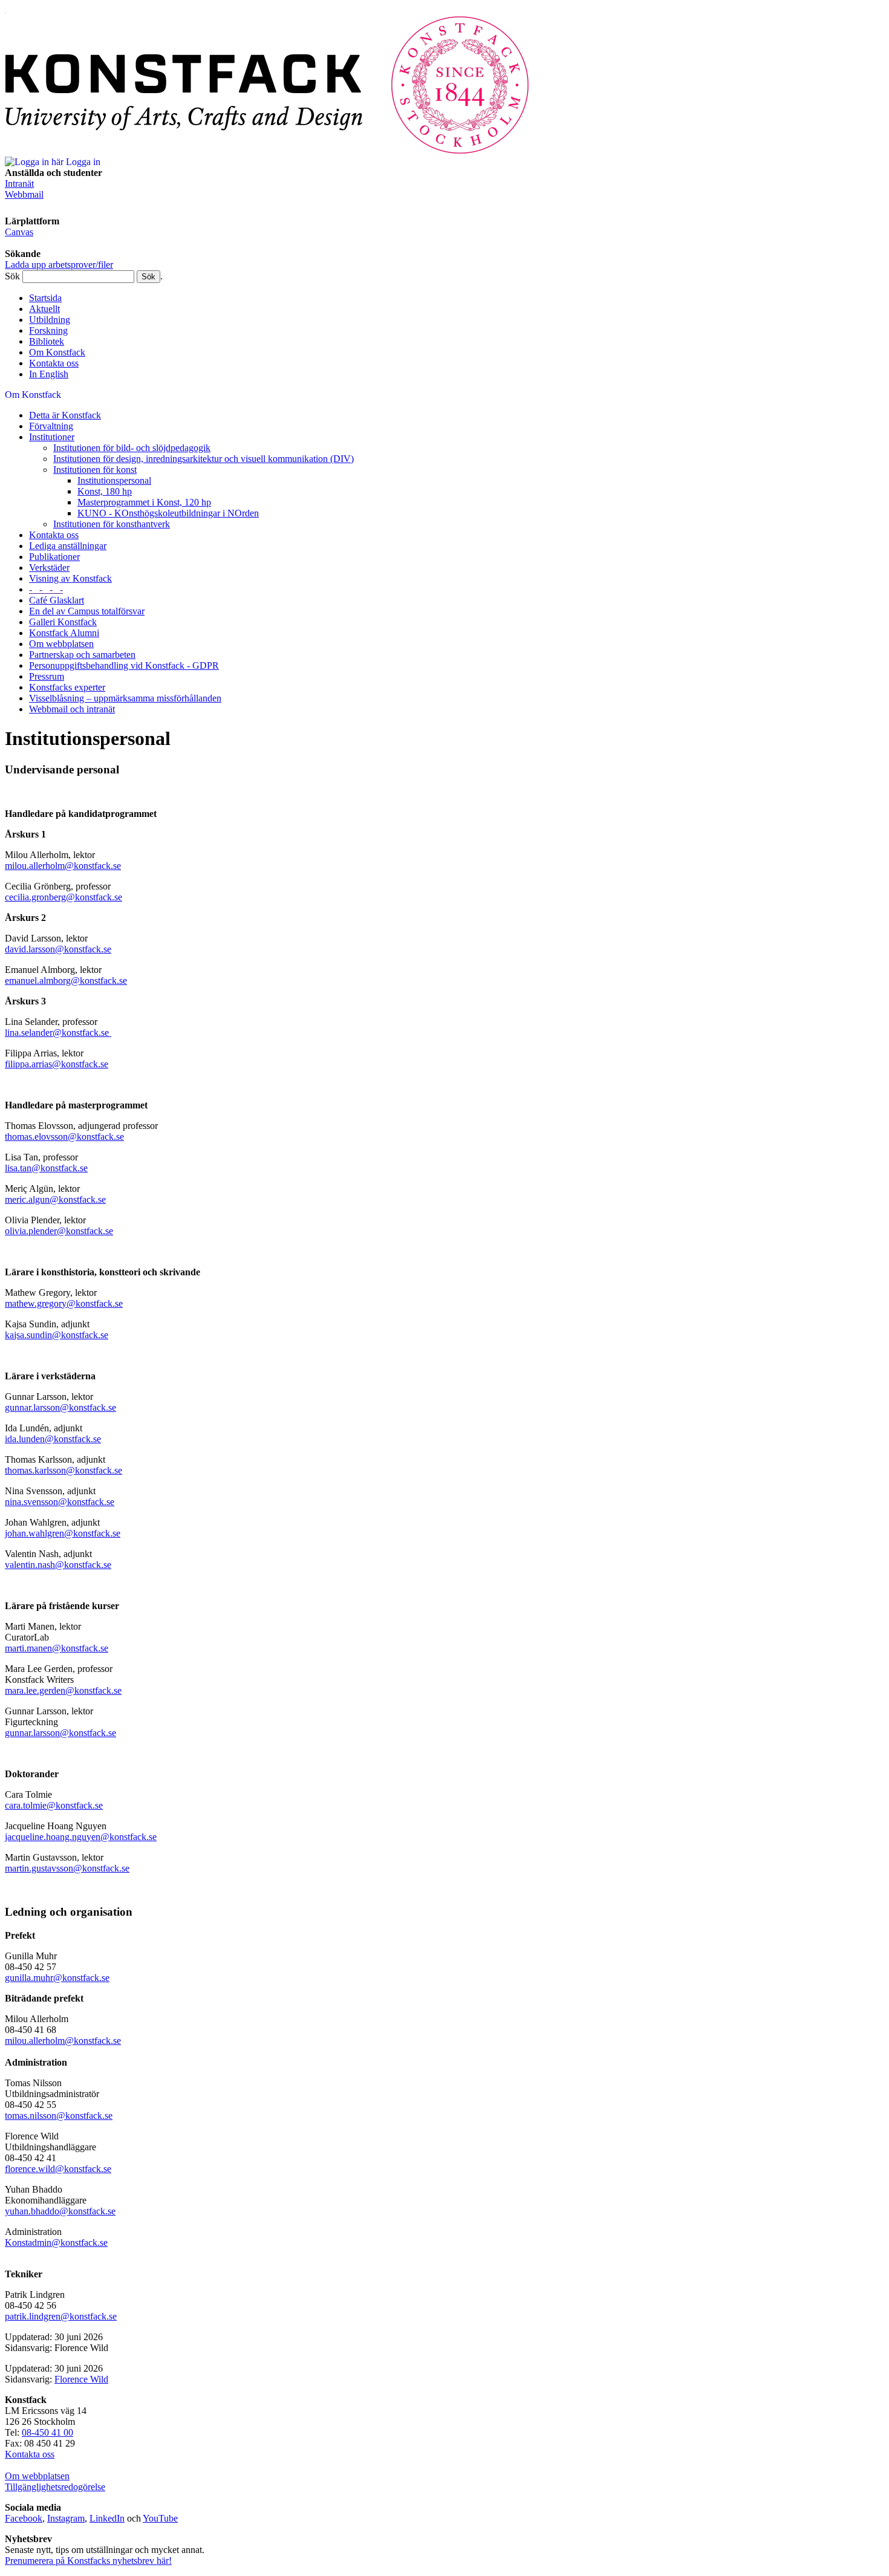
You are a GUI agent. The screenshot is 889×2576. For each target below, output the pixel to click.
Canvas (19, 232)
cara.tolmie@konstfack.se (54, 1805)
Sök (12, 276)
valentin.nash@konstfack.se (58, 1565)
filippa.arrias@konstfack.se (57, 1064)
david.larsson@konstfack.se (58, 949)
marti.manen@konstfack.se (57, 1648)
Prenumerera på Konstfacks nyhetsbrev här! (88, 2561)
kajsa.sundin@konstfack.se (57, 1335)
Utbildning (50, 320)
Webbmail (24, 194)
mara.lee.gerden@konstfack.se (63, 1690)
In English (49, 374)
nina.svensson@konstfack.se (60, 1502)
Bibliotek (47, 341)
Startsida (45, 298)
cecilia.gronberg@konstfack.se (63, 897)
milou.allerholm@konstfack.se (63, 866)
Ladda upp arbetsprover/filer (59, 265)
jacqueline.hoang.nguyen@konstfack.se (81, 1837)
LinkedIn (107, 2518)
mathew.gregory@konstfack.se (64, 1303)
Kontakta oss (54, 363)
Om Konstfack (57, 352)
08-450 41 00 (47, 2432)
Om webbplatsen (37, 2476)
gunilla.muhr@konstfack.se (57, 1978)
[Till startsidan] (267, 151)
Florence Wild (81, 2379)
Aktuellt (44, 309)
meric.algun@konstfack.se (55, 1199)
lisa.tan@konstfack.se (46, 1168)
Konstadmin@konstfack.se (56, 2243)
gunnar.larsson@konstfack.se (60, 1407)
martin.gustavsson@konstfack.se (67, 1868)
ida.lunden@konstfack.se (53, 1439)
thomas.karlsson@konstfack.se (63, 1470)
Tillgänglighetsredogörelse (55, 2487)
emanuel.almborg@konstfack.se (66, 981)
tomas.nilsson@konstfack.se (59, 2116)
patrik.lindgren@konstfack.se (61, 2316)
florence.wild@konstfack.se (58, 2169)
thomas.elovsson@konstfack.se (64, 1137)
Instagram (66, 2518)
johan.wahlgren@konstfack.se (63, 1533)
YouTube (160, 2518)
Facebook (24, 2518)
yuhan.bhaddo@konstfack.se (60, 2211)
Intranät (19, 184)
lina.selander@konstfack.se (58, 1033)
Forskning (48, 330)
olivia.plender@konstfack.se (59, 1231)
